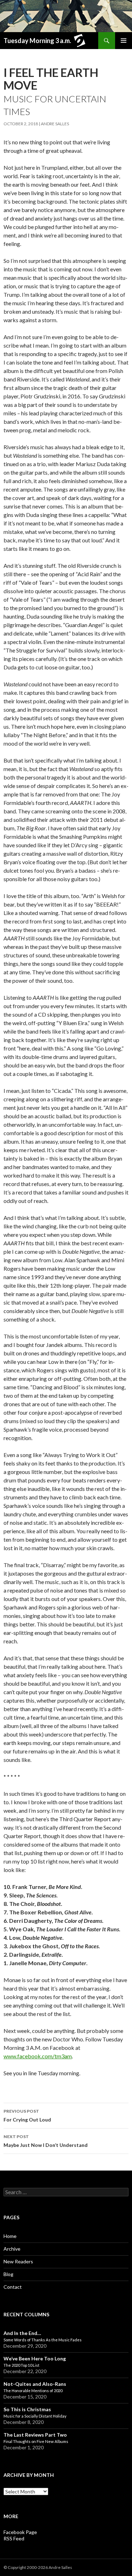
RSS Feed (14, 2538)
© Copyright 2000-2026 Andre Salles (38, 2567)
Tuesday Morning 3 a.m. (37, 41)
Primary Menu (124, 41)
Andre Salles (55, 124)
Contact (13, 2287)
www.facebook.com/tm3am (38, 2056)
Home (10, 2236)
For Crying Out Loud (27, 2115)
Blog (8, 2274)
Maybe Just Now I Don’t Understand (46, 2141)
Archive (12, 2249)
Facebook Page (20, 2532)
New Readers (18, 2261)
